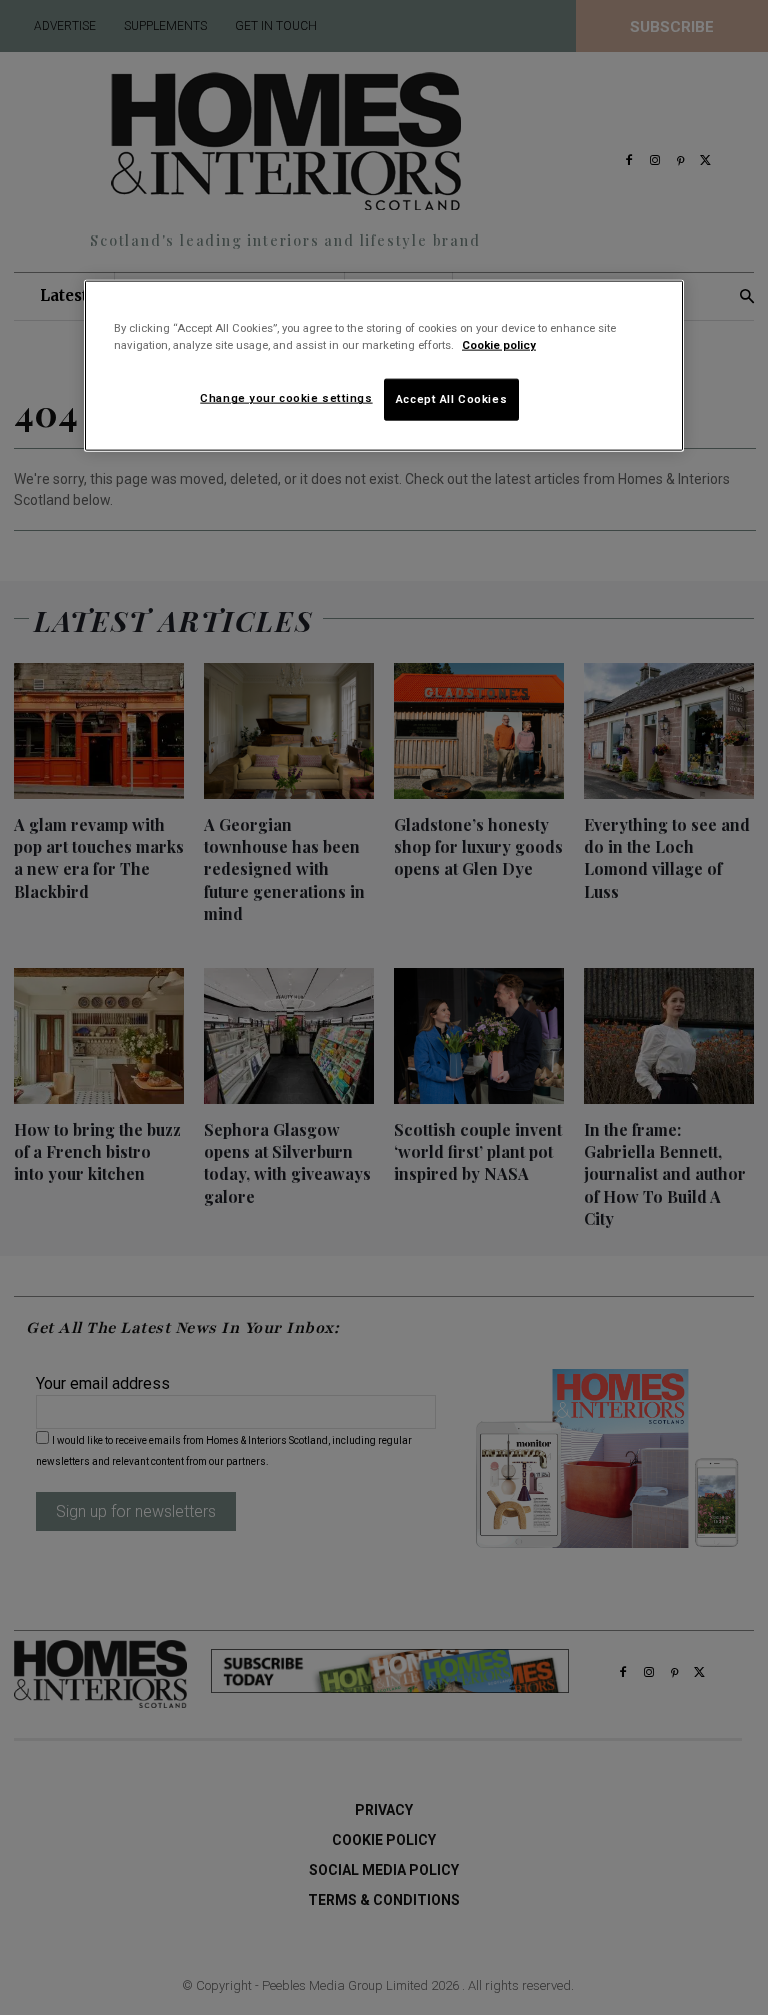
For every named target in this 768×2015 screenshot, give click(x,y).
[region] (384, 366)
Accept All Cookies (451, 399)
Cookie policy (499, 345)
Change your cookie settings (286, 398)
